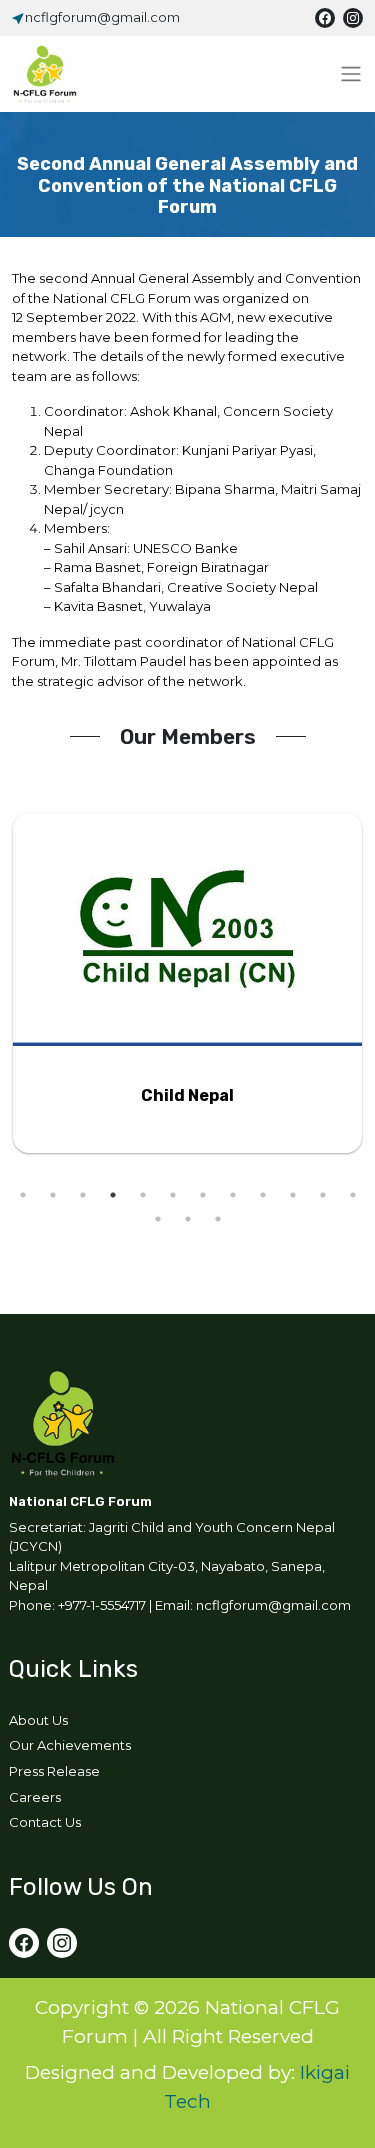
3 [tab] (83, 1195)
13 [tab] (158, 1219)
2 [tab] (53, 1195)
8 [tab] (233, 1195)
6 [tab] (173, 1195)
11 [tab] (323, 1195)
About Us (38, 1720)
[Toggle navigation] (351, 74)
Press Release (54, 1771)
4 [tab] (113, 1195)
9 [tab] (263, 1195)
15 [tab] (218, 1219)
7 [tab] (203, 1195)
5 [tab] (143, 1195)
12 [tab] (353, 1195)
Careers (35, 1797)
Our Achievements (70, 1745)
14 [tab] (188, 1219)
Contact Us (45, 1822)
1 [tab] (23, 1195)
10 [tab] (293, 1195)
